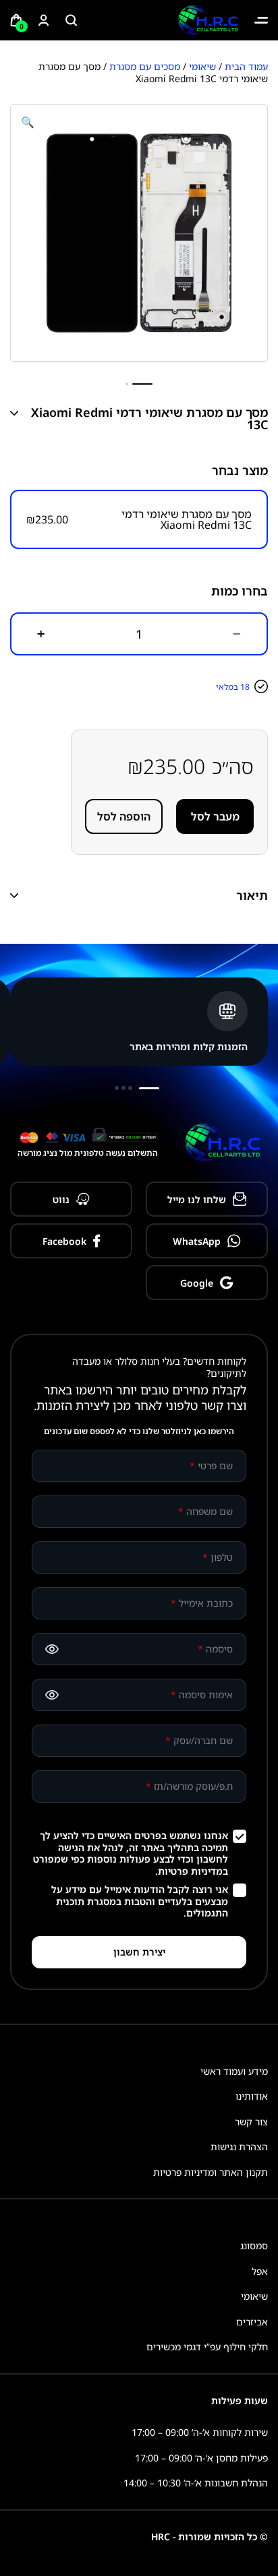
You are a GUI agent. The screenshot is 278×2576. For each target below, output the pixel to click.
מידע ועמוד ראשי (234, 2071)
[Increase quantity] (41, 634)
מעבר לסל (215, 816)
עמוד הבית (246, 66)
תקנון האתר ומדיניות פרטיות (211, 2172)
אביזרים (252, 2322)
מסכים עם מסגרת (145, 66)
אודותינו (252, 2096)
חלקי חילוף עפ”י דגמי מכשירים (207, 2347)
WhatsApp (197, 1241)
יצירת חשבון (139, 1952)
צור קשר (251, 2122)
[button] (28, 122)
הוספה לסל (124, 816)
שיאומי (202, 66)
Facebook (64, 1241)
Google (197, 1283)
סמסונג (254, 2246)
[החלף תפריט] (261, 20)
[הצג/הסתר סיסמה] (52, 1649)
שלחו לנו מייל (197, 1199)
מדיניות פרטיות (190, 1871)
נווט (61, 1199)
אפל (260, 2271)
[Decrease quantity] (237, 634)
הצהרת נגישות (239, 2147)
